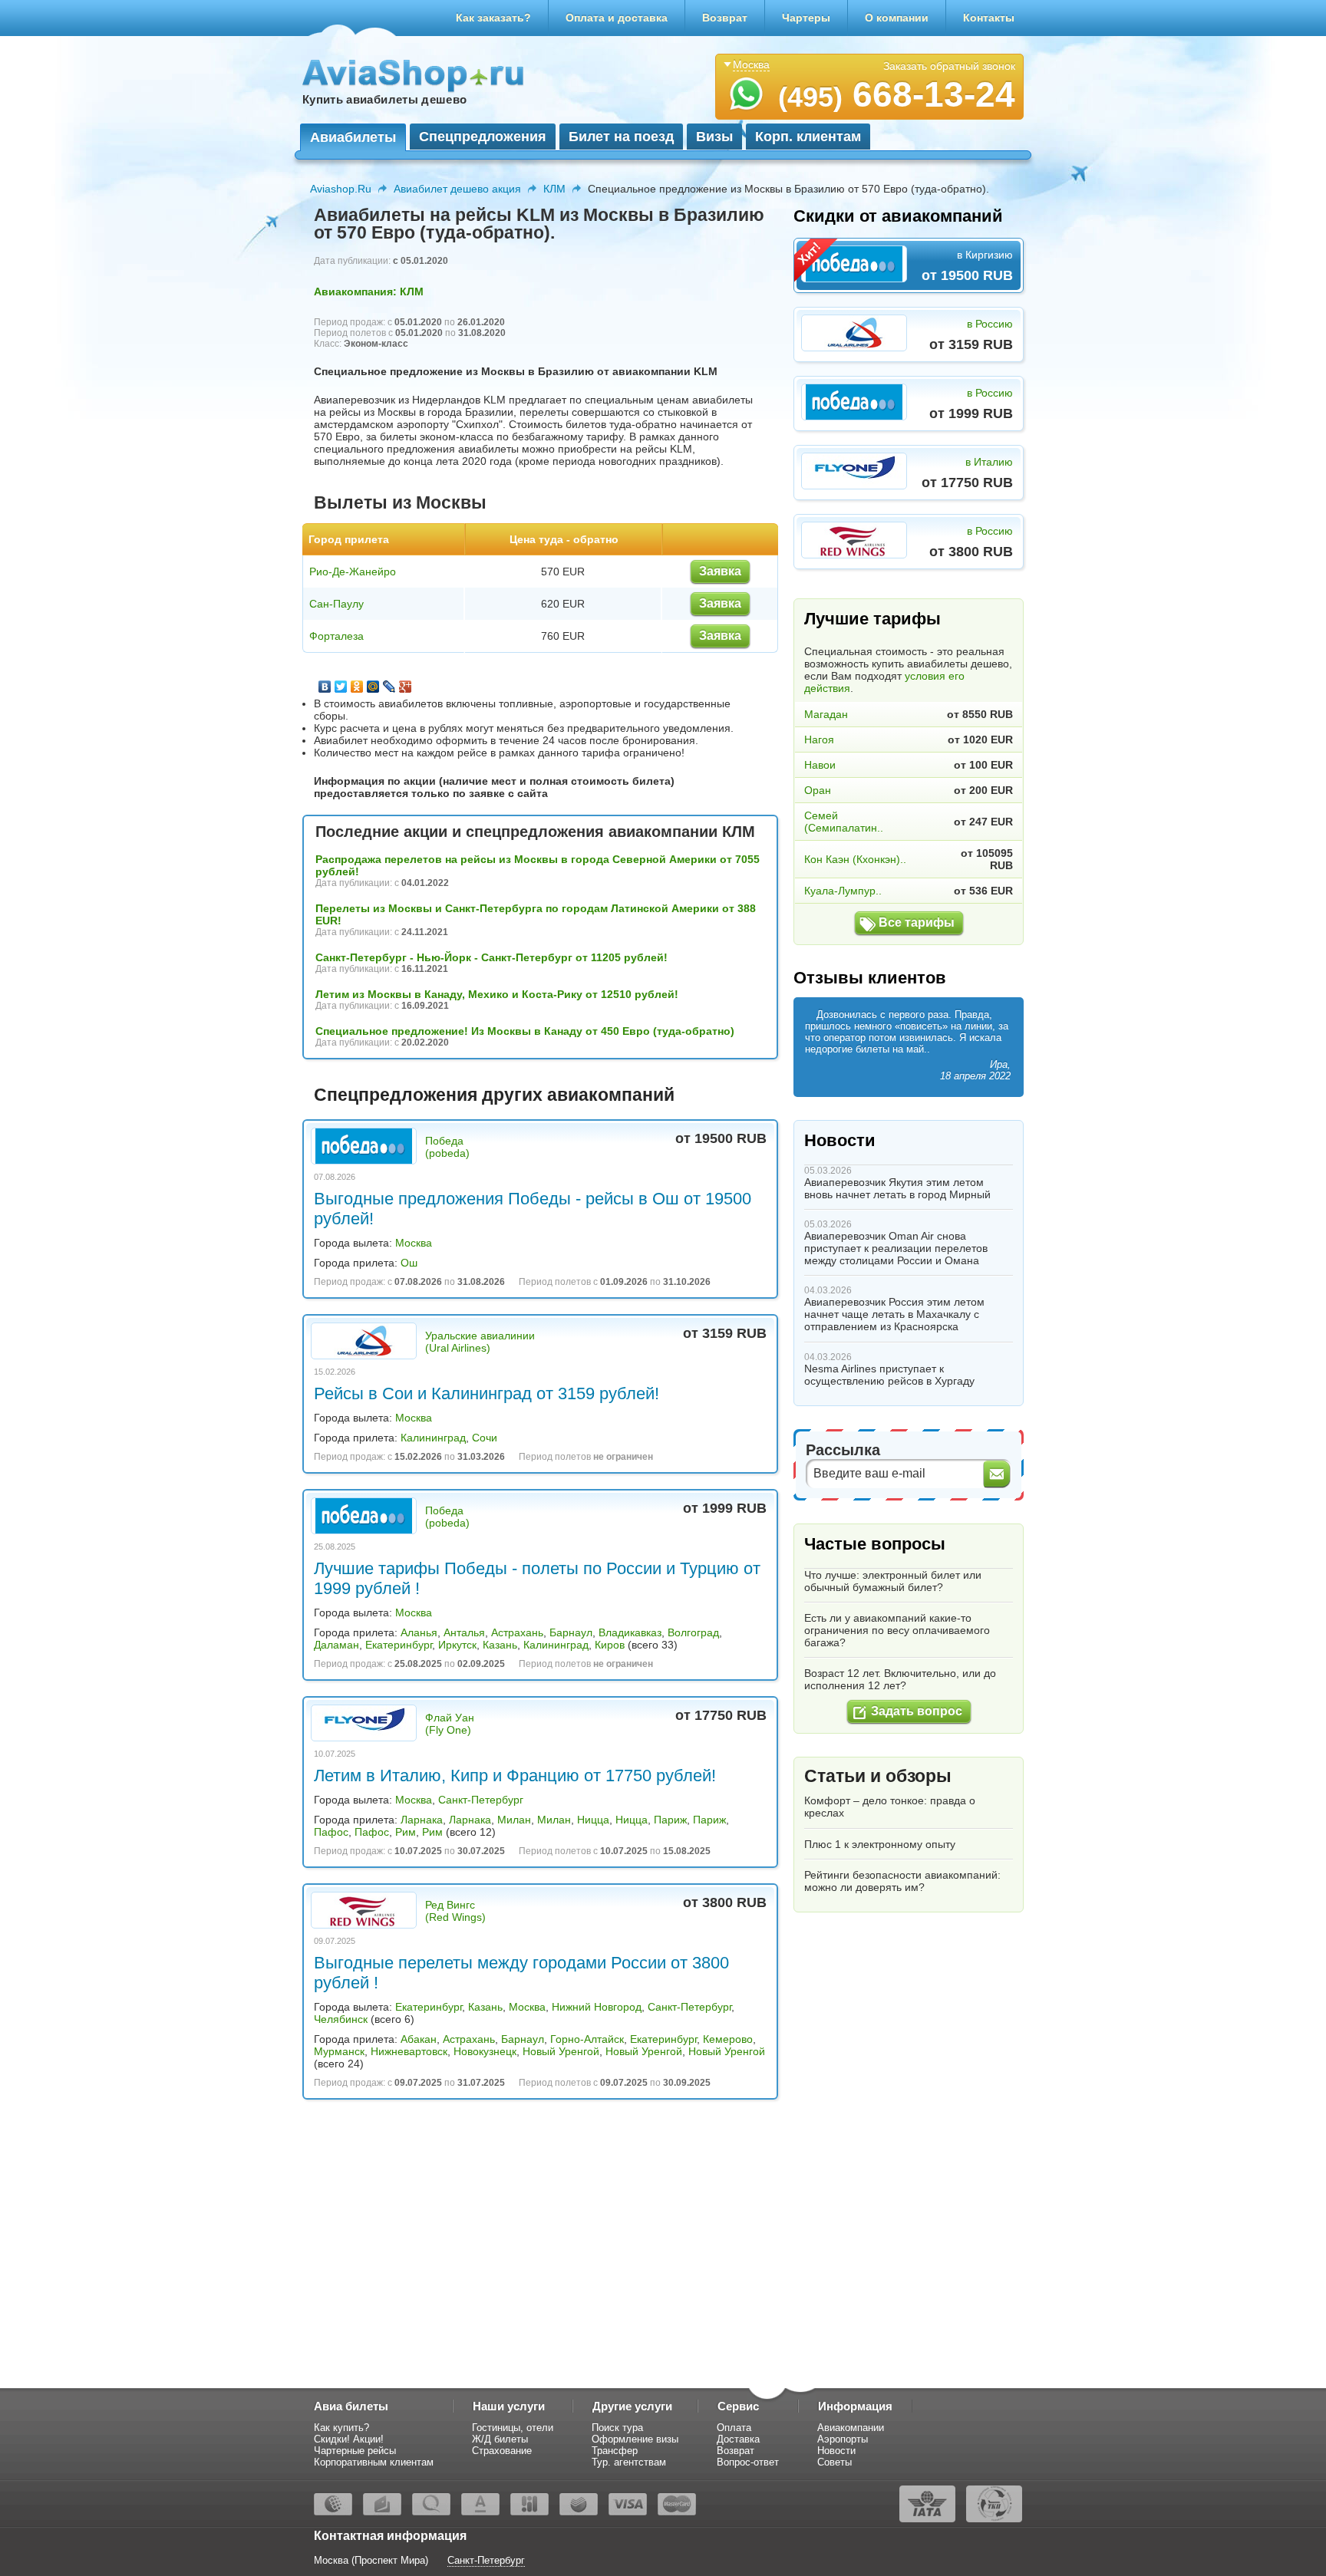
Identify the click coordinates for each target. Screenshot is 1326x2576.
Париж (670, 1820)
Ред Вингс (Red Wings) (455, 1911)
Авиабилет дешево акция (457, 189)
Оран (818, 790)
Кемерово (728, 2039)
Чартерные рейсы (355, 2451)
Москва (414, 1243)
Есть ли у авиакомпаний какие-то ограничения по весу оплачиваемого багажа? (897, 1630)
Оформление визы (635, 2439)
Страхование (502, 2451)
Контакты (989, 18)
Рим (406, 1832)
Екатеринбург (399, 1645)
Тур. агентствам (629, 2462)
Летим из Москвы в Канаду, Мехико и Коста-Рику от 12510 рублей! (497, 994)
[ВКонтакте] (325, 687)
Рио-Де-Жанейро (353, 572)
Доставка (738, 2439)
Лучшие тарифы (872, 619)
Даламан (336, 1645)
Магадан (826, 714)
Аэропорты (843, 2439)
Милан (514, 1820)
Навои (820, 765)
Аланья (419, 1632)
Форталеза (336, 636)
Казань (500, 1645)
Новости (840, 1140)
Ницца (593, 1820)
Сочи (485, 1438)
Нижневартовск (409, 2051)
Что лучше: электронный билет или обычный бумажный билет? (893, 1581)
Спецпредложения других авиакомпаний (494, 1095)
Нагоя (819, 740)
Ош (409, 1263)
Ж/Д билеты (500, 2439)
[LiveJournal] (389, 687)
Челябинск (341, 2019)
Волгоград (693, 1632)
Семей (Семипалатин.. (844, 822)
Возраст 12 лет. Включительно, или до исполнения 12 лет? (900, 1679)
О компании (897, 18)
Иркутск (457, 1645)
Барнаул (571, 1632)
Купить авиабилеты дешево (384, 99)
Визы (714, 137)
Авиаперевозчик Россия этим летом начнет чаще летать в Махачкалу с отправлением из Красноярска (894, 1314)
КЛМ (554, 189)
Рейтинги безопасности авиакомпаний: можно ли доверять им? (902, 1881)
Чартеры (806, 18)
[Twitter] (341, 687)
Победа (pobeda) (447, 1147)
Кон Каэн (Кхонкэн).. (855, 859)
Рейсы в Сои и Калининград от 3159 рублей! (487, 1393)
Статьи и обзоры (878, 1776)
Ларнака (422, 1820)
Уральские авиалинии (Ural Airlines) (480, 1342)
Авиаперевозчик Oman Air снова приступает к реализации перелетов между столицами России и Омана (896, 1248)
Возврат (725, 18)
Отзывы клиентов (870, 978)
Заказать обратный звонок (949, 66)
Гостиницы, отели (513, 2428)
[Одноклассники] (357, 687)
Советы (835, 2462)
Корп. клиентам (808, 137)
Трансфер (615, 2451)
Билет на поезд (621, 137)
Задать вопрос (917, 1711)
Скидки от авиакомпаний (898, 216)
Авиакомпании (851, 2428)
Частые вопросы (875, 1544)
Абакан (419, 2039)
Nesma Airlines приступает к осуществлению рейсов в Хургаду (889, 1375)
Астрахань (517, 1632)
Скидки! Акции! (349, 2439)
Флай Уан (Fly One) (450, 1724)
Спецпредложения (483, 137)
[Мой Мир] (373, 687)
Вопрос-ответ (748, 2462)
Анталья (464, 1632)
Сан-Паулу (336, 604)
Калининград (433, 1438)
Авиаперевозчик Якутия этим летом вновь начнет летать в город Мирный (897, 1188)
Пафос (331, 1832)
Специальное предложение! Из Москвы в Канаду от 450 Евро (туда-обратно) (525, 1031)
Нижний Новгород (597, 2007)
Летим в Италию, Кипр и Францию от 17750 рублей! (515, 1776)
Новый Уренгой (561, 2051)
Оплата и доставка (617, 18)
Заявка (720, 571)
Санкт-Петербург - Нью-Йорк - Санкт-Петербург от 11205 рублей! (491, 957)
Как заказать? (493, 18)
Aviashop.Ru (341, 189)
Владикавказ (630, 1632)
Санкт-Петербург (481, 1800)
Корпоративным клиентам (374, 2462)
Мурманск (339, 2051)
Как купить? (341, 2428)
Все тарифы (917, 922)
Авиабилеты (353, 137)
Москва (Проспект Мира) (371, 2560)
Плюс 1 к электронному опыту (880, 1844)
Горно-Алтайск (587, 2039)
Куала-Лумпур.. (843, 891)
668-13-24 (897, 94)
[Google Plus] (406, 687)
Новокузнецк (485, 2051)
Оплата (734, 2428)
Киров (610, 1645)
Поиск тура (617, 2428)
